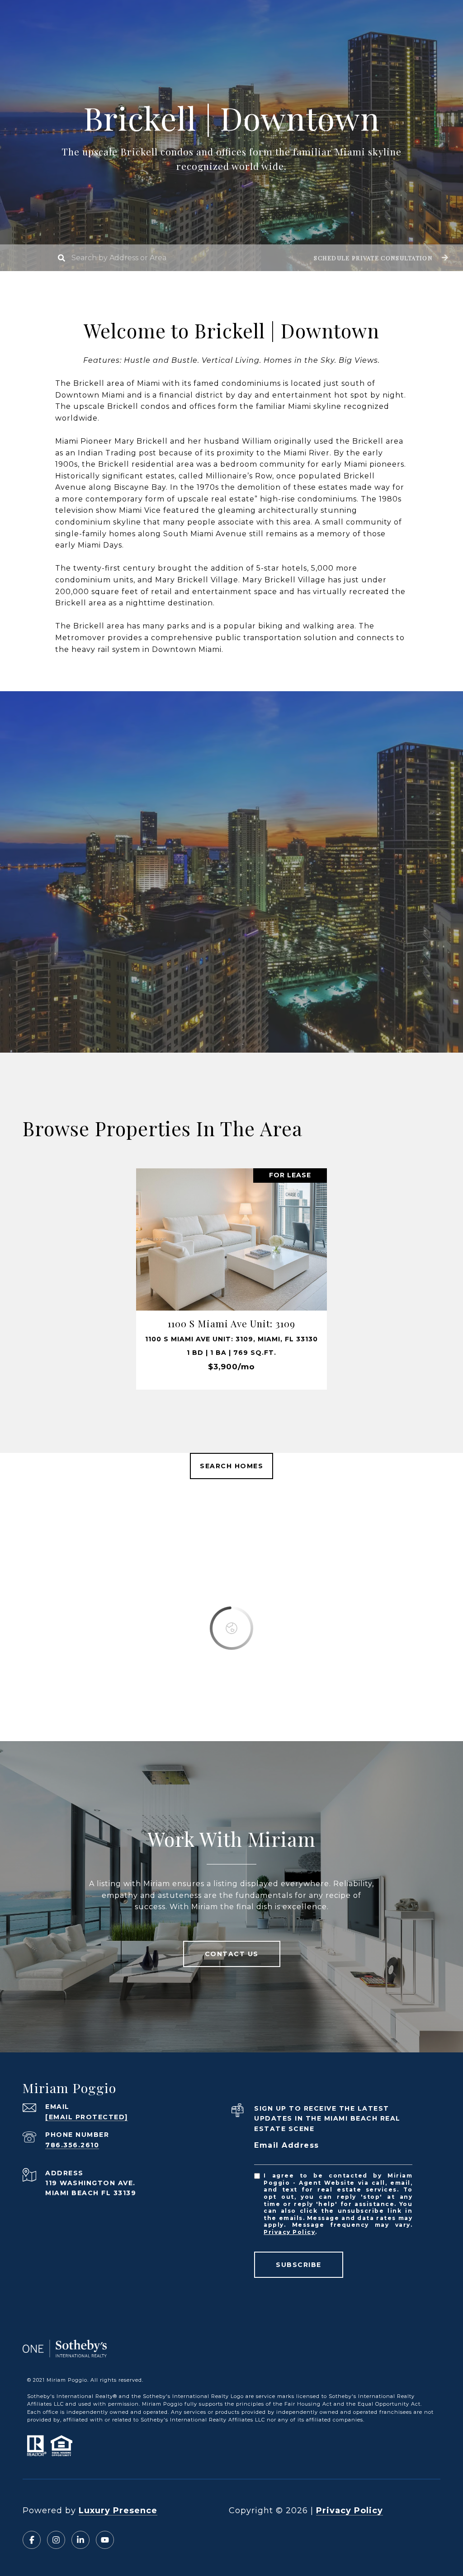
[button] (380, 258)
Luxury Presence (118, 2510)
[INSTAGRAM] (56, 2540)
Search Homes (231, 1466)
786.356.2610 (72, 2145)
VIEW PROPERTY (231, 1279)
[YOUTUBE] (105, 2540)
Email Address (287, 2145)
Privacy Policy (289, 2232)
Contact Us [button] (232, 1954)
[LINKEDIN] (80, 2540)
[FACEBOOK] (32, 2540)
